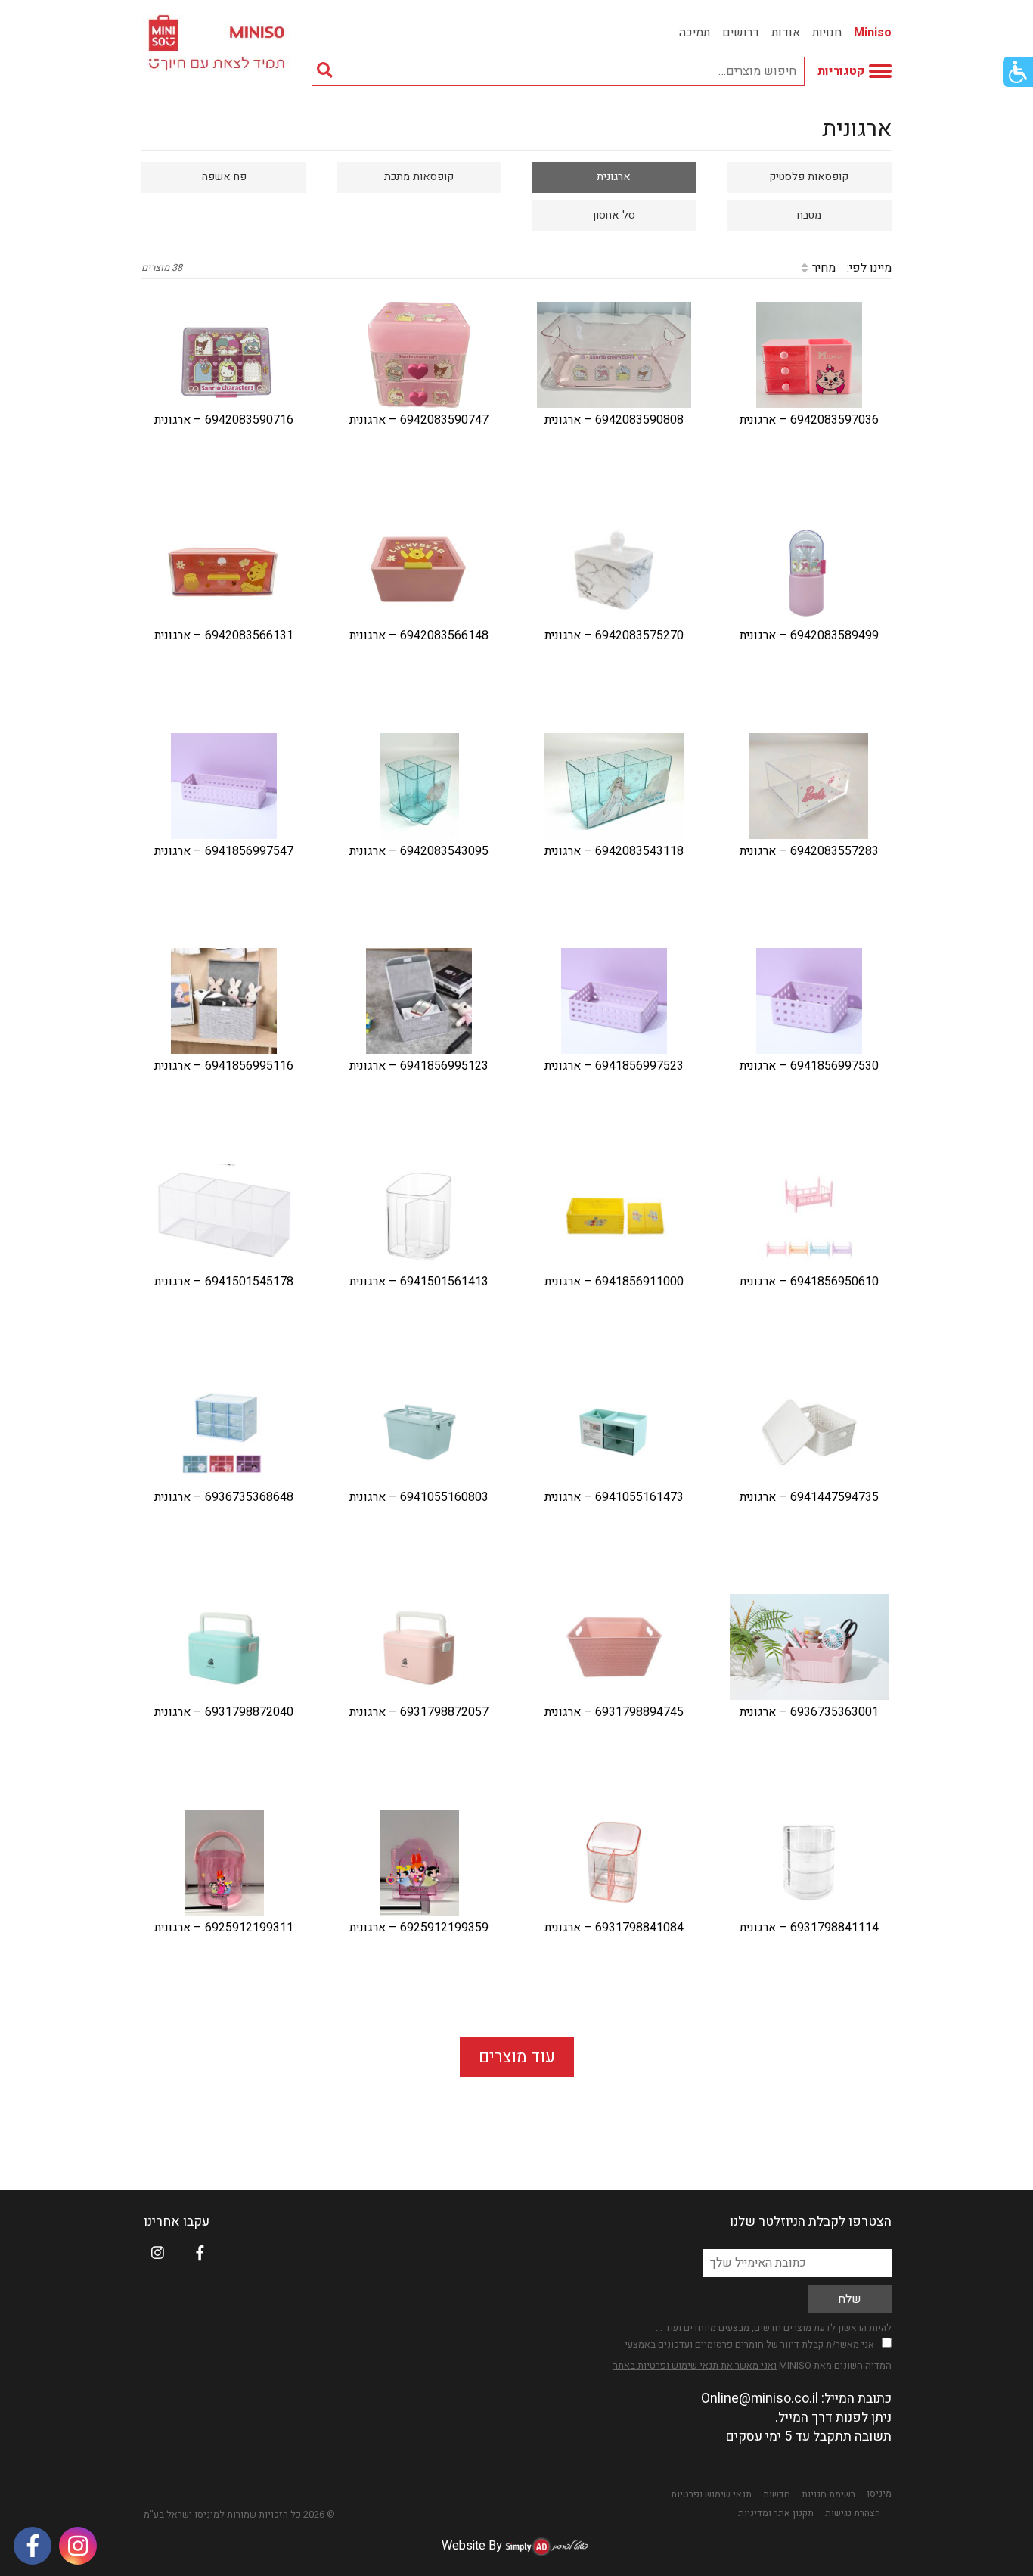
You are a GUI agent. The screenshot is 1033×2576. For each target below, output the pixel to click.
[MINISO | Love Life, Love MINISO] (219, 43)
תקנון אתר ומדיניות (776, 2513)
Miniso (873, 33)
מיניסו (879, 2494)
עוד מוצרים (517, 2057)
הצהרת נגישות (853, 2513)
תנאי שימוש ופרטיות (711, 2494)
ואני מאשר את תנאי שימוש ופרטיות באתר (695, 2365)
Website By (472, 2546)
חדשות (777, 2494)
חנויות (827, 33)
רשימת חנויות (828, 2494)
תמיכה (695, 33)
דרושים (741, 33)
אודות (786, 33)
